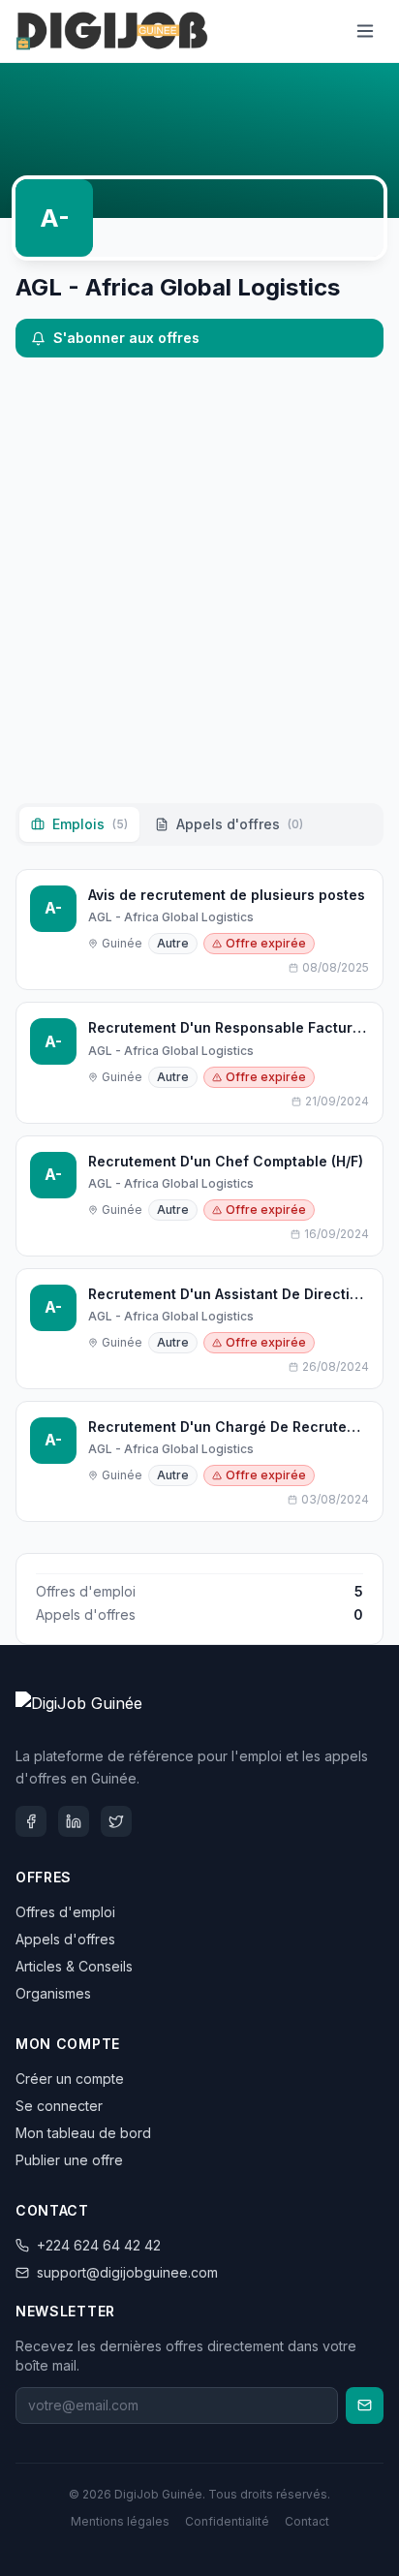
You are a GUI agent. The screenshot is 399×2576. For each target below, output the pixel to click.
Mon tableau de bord (83, 2133)
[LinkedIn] (74, 1821)
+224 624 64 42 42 (99, 2245)
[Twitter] (116, 1821)
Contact (307, 2521)
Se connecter (59, 2106)
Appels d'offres (240, 824)
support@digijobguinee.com (127, 2272)
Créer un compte (70, 2079)
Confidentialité (227, 2521)
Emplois (90, 824)
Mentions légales (120, 2521)
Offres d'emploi (65, 1912)
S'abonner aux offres (126, 338)
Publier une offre (69, 2160)
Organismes (53, 1993)
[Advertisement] (199, 580)
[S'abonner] (365, 2405)
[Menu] (365, 31)
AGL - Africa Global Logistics (171, 917)
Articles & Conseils (74, 1966)
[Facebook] (31, 1821)
